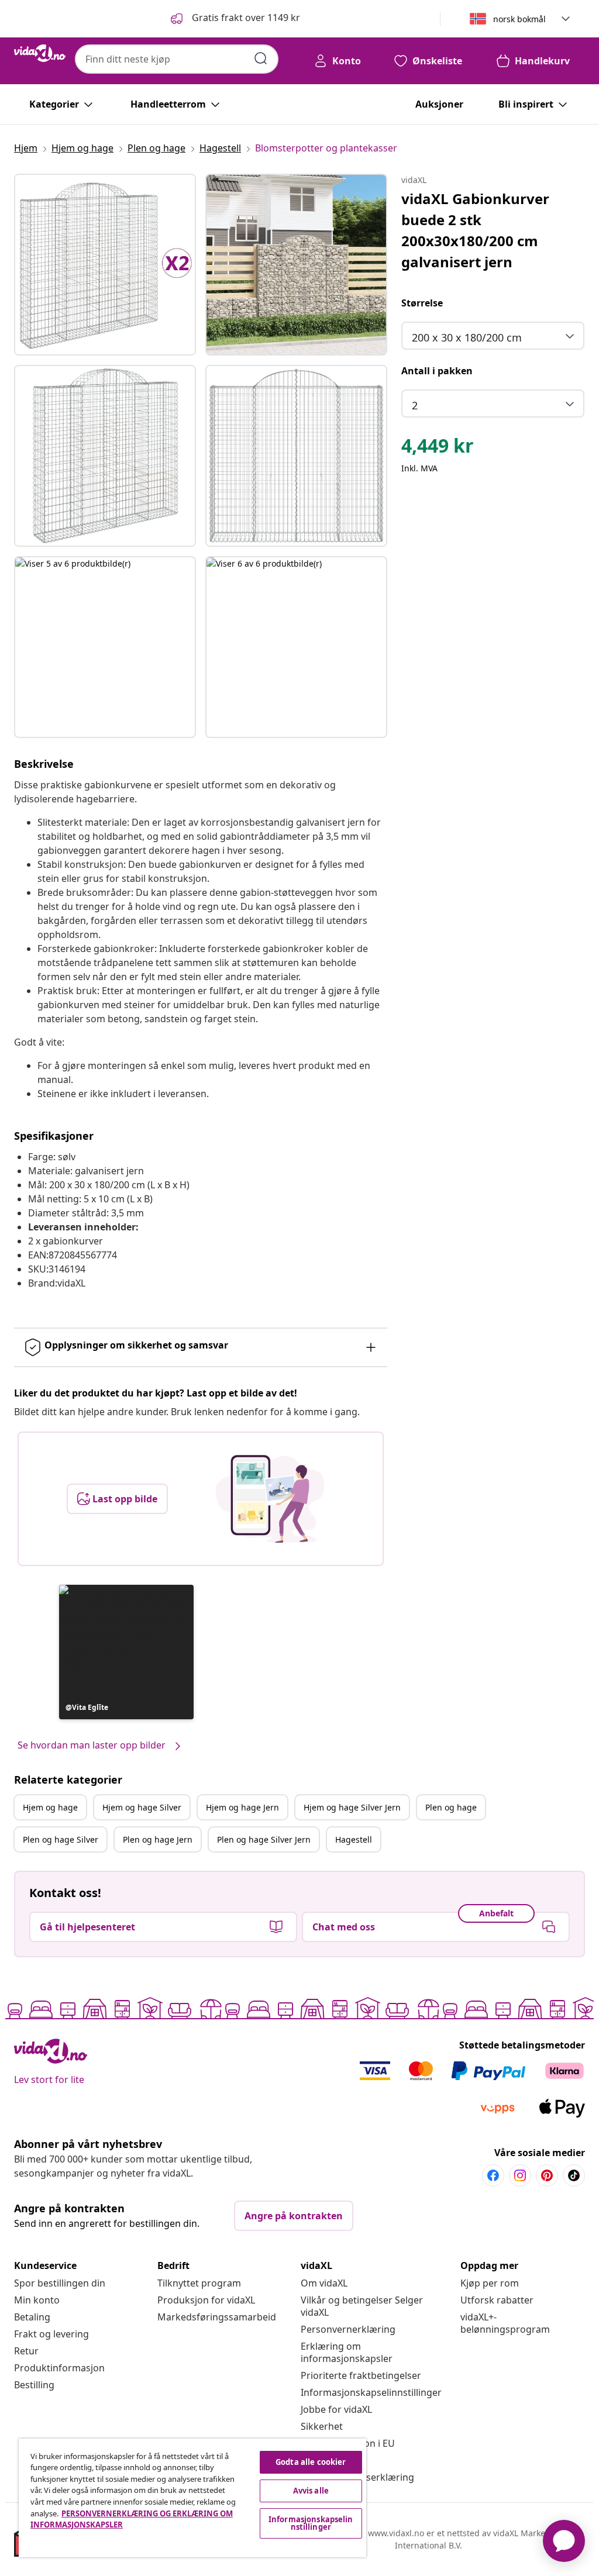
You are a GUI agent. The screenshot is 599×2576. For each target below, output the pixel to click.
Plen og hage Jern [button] (158, 1839)
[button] (234, 19)
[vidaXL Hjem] (40, 53)
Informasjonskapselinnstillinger (371, 2392)
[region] (192, 2498)
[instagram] (520, 2175)
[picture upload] (270, 1499)
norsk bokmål (519, 19)
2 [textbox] (415, 405)
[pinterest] (547, 2175)
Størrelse (422, 303)
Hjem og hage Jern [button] (242, 1807)
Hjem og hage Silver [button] (142, 1807)
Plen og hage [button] (451, 1807)
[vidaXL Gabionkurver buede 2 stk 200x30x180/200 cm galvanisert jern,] (105, 265)
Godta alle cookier (311, 2462)
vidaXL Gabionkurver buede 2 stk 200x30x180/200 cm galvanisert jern (475, 230)
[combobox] (177, 59)
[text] (438, 449)
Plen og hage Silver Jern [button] (264, 1839)
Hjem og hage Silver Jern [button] (352, 1807)
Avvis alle (311, 2491)
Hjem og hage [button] (50, 1807)
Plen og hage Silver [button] (61, 1839)
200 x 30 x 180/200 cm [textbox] (467, 337)
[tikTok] (574, 2175)
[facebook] (493, 2175)
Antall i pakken (437, 371)
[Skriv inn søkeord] (261, 58)
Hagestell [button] (354, 1839)
